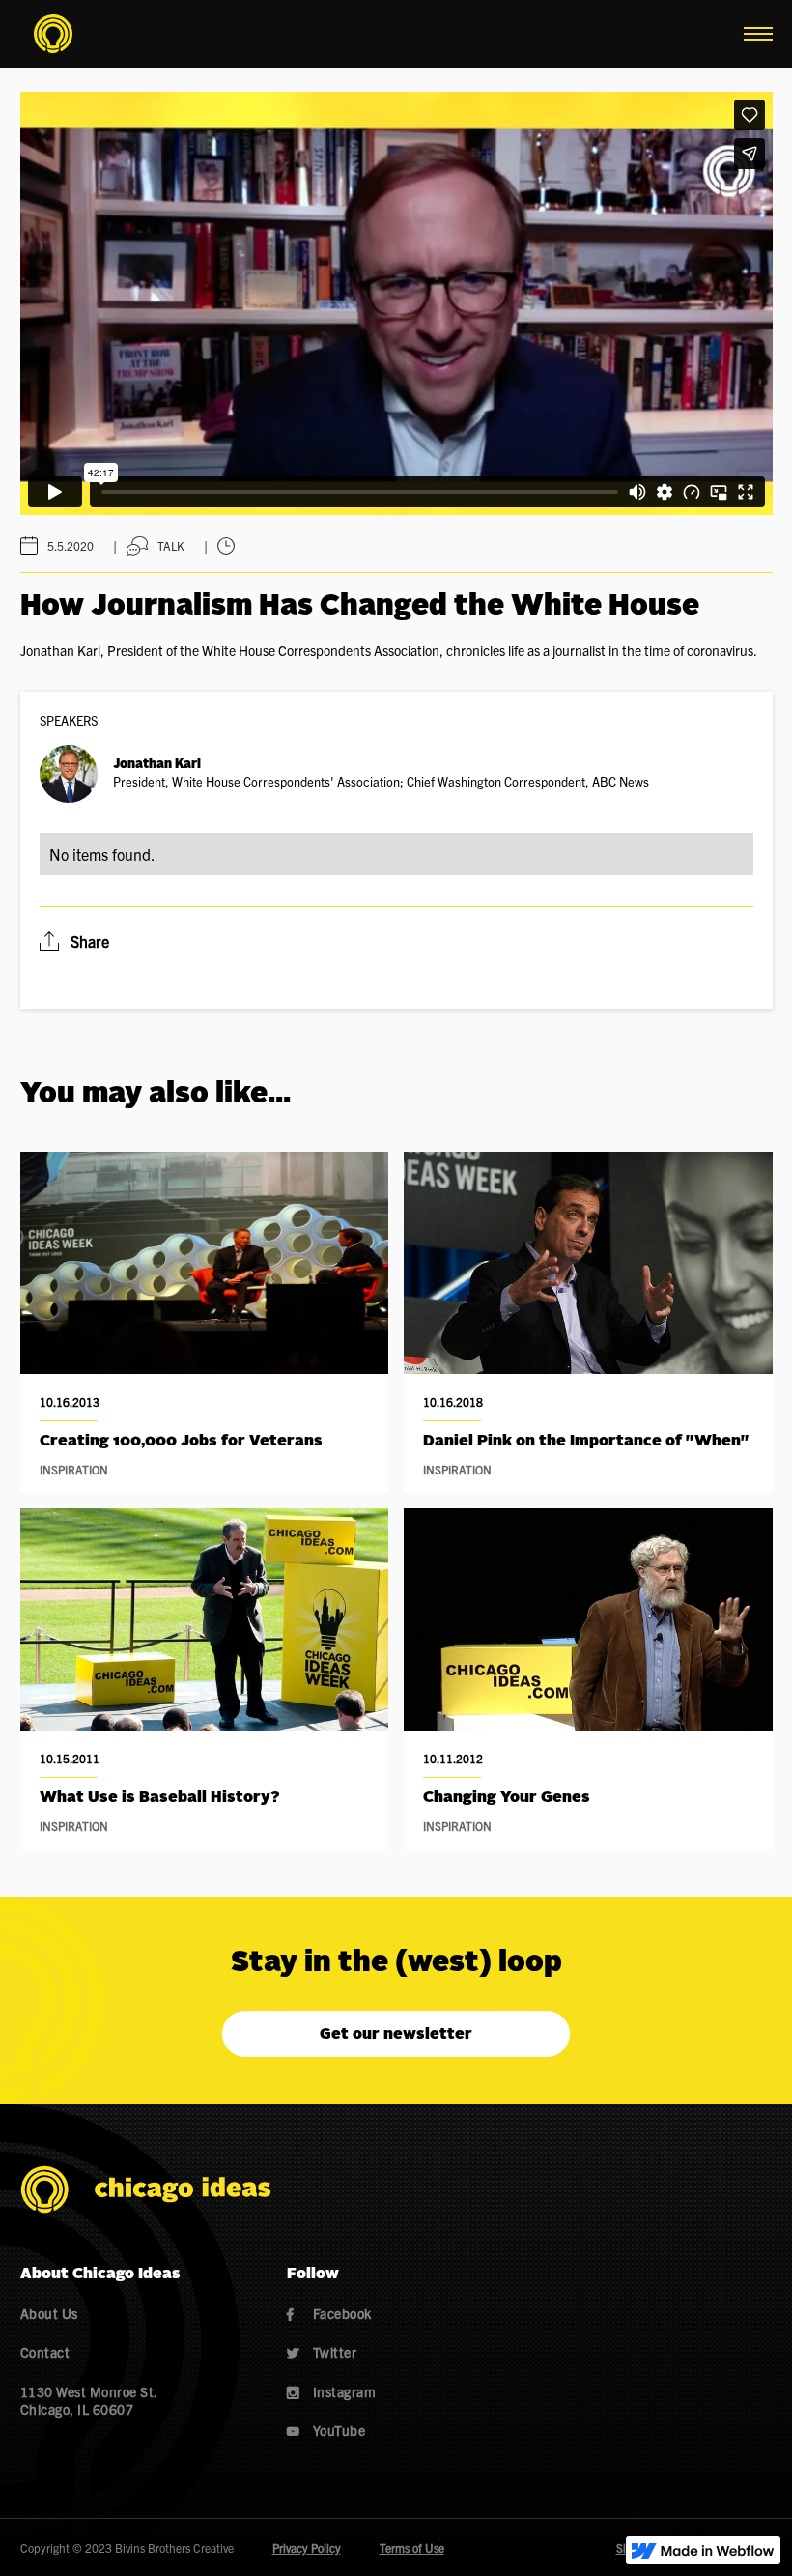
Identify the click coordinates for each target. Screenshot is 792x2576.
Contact (45, 2352)
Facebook (329, 2313)
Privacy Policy (307, 2547)
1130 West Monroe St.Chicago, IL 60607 (89, 2400)
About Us (49, 2313)
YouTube (326, 2430)
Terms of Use (412, 2547)
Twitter (322, 2352)
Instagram (332, 2391)
